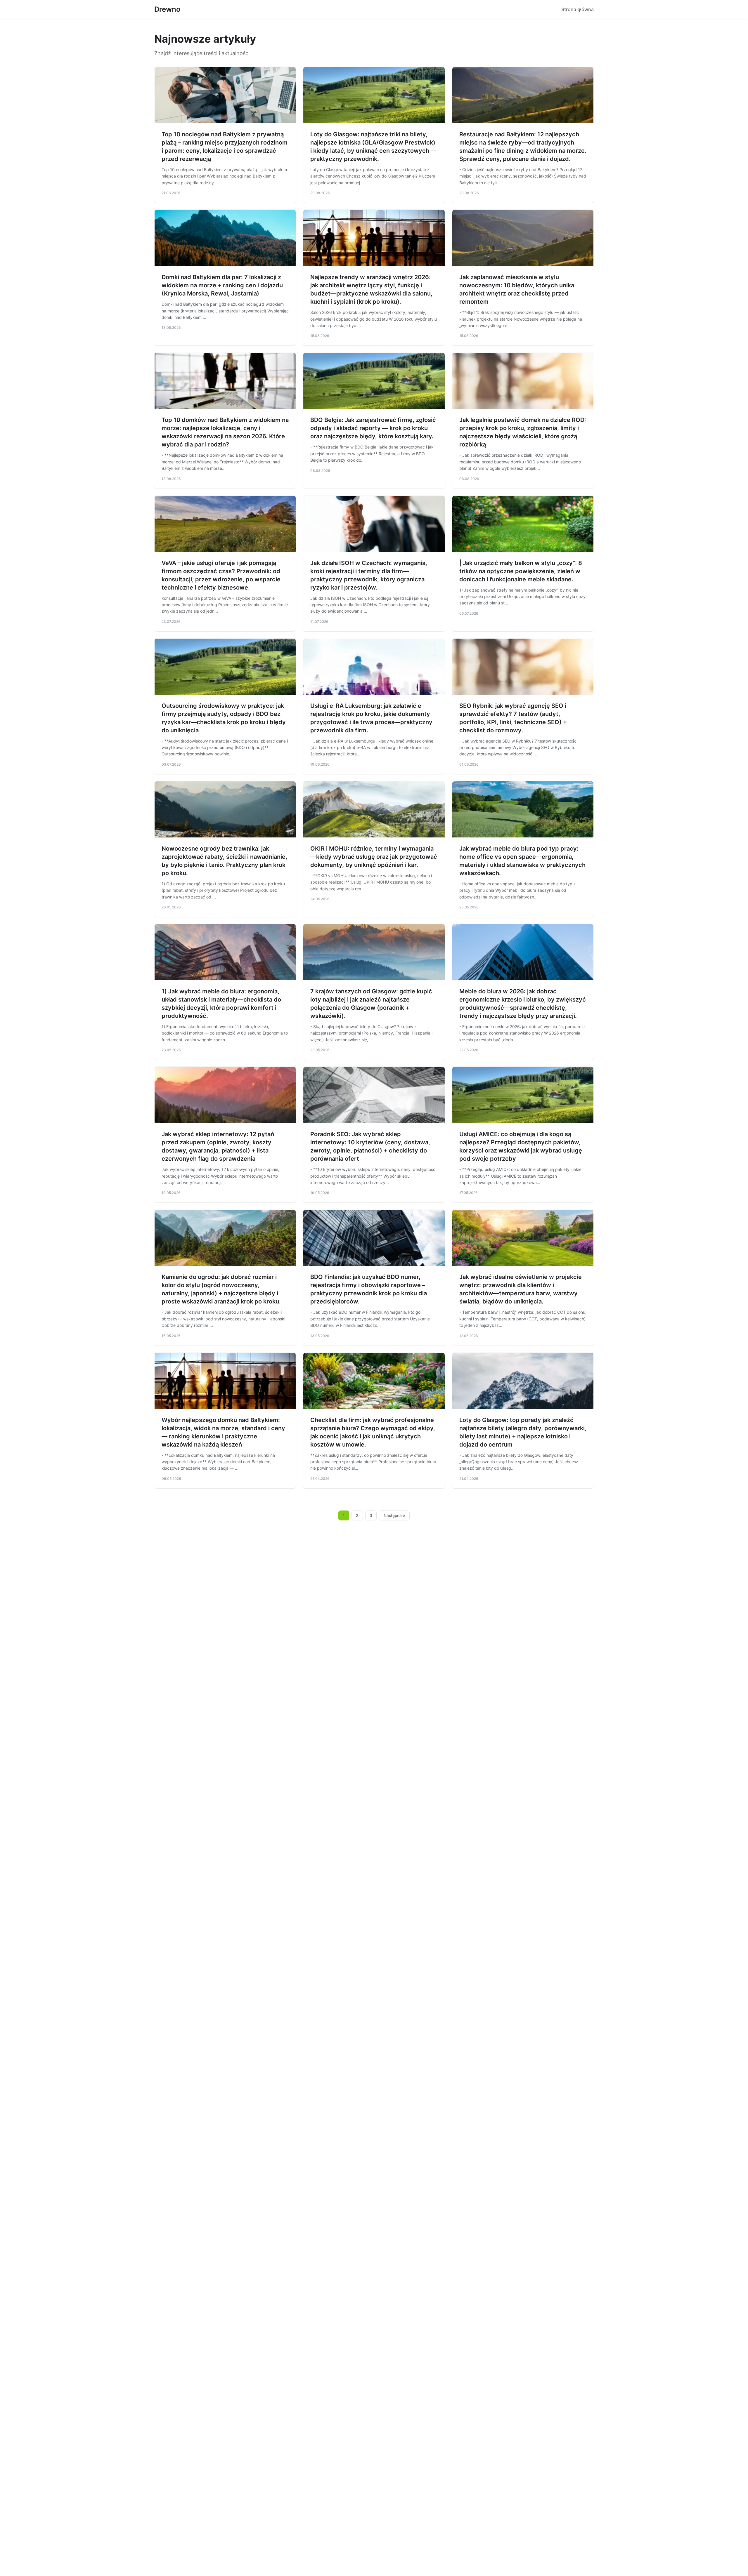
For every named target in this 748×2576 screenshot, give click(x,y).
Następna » (394, 1515)
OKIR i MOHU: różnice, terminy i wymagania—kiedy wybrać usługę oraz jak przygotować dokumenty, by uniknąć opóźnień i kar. (374, 857)
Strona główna (578, 9)
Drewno (167, 9)
